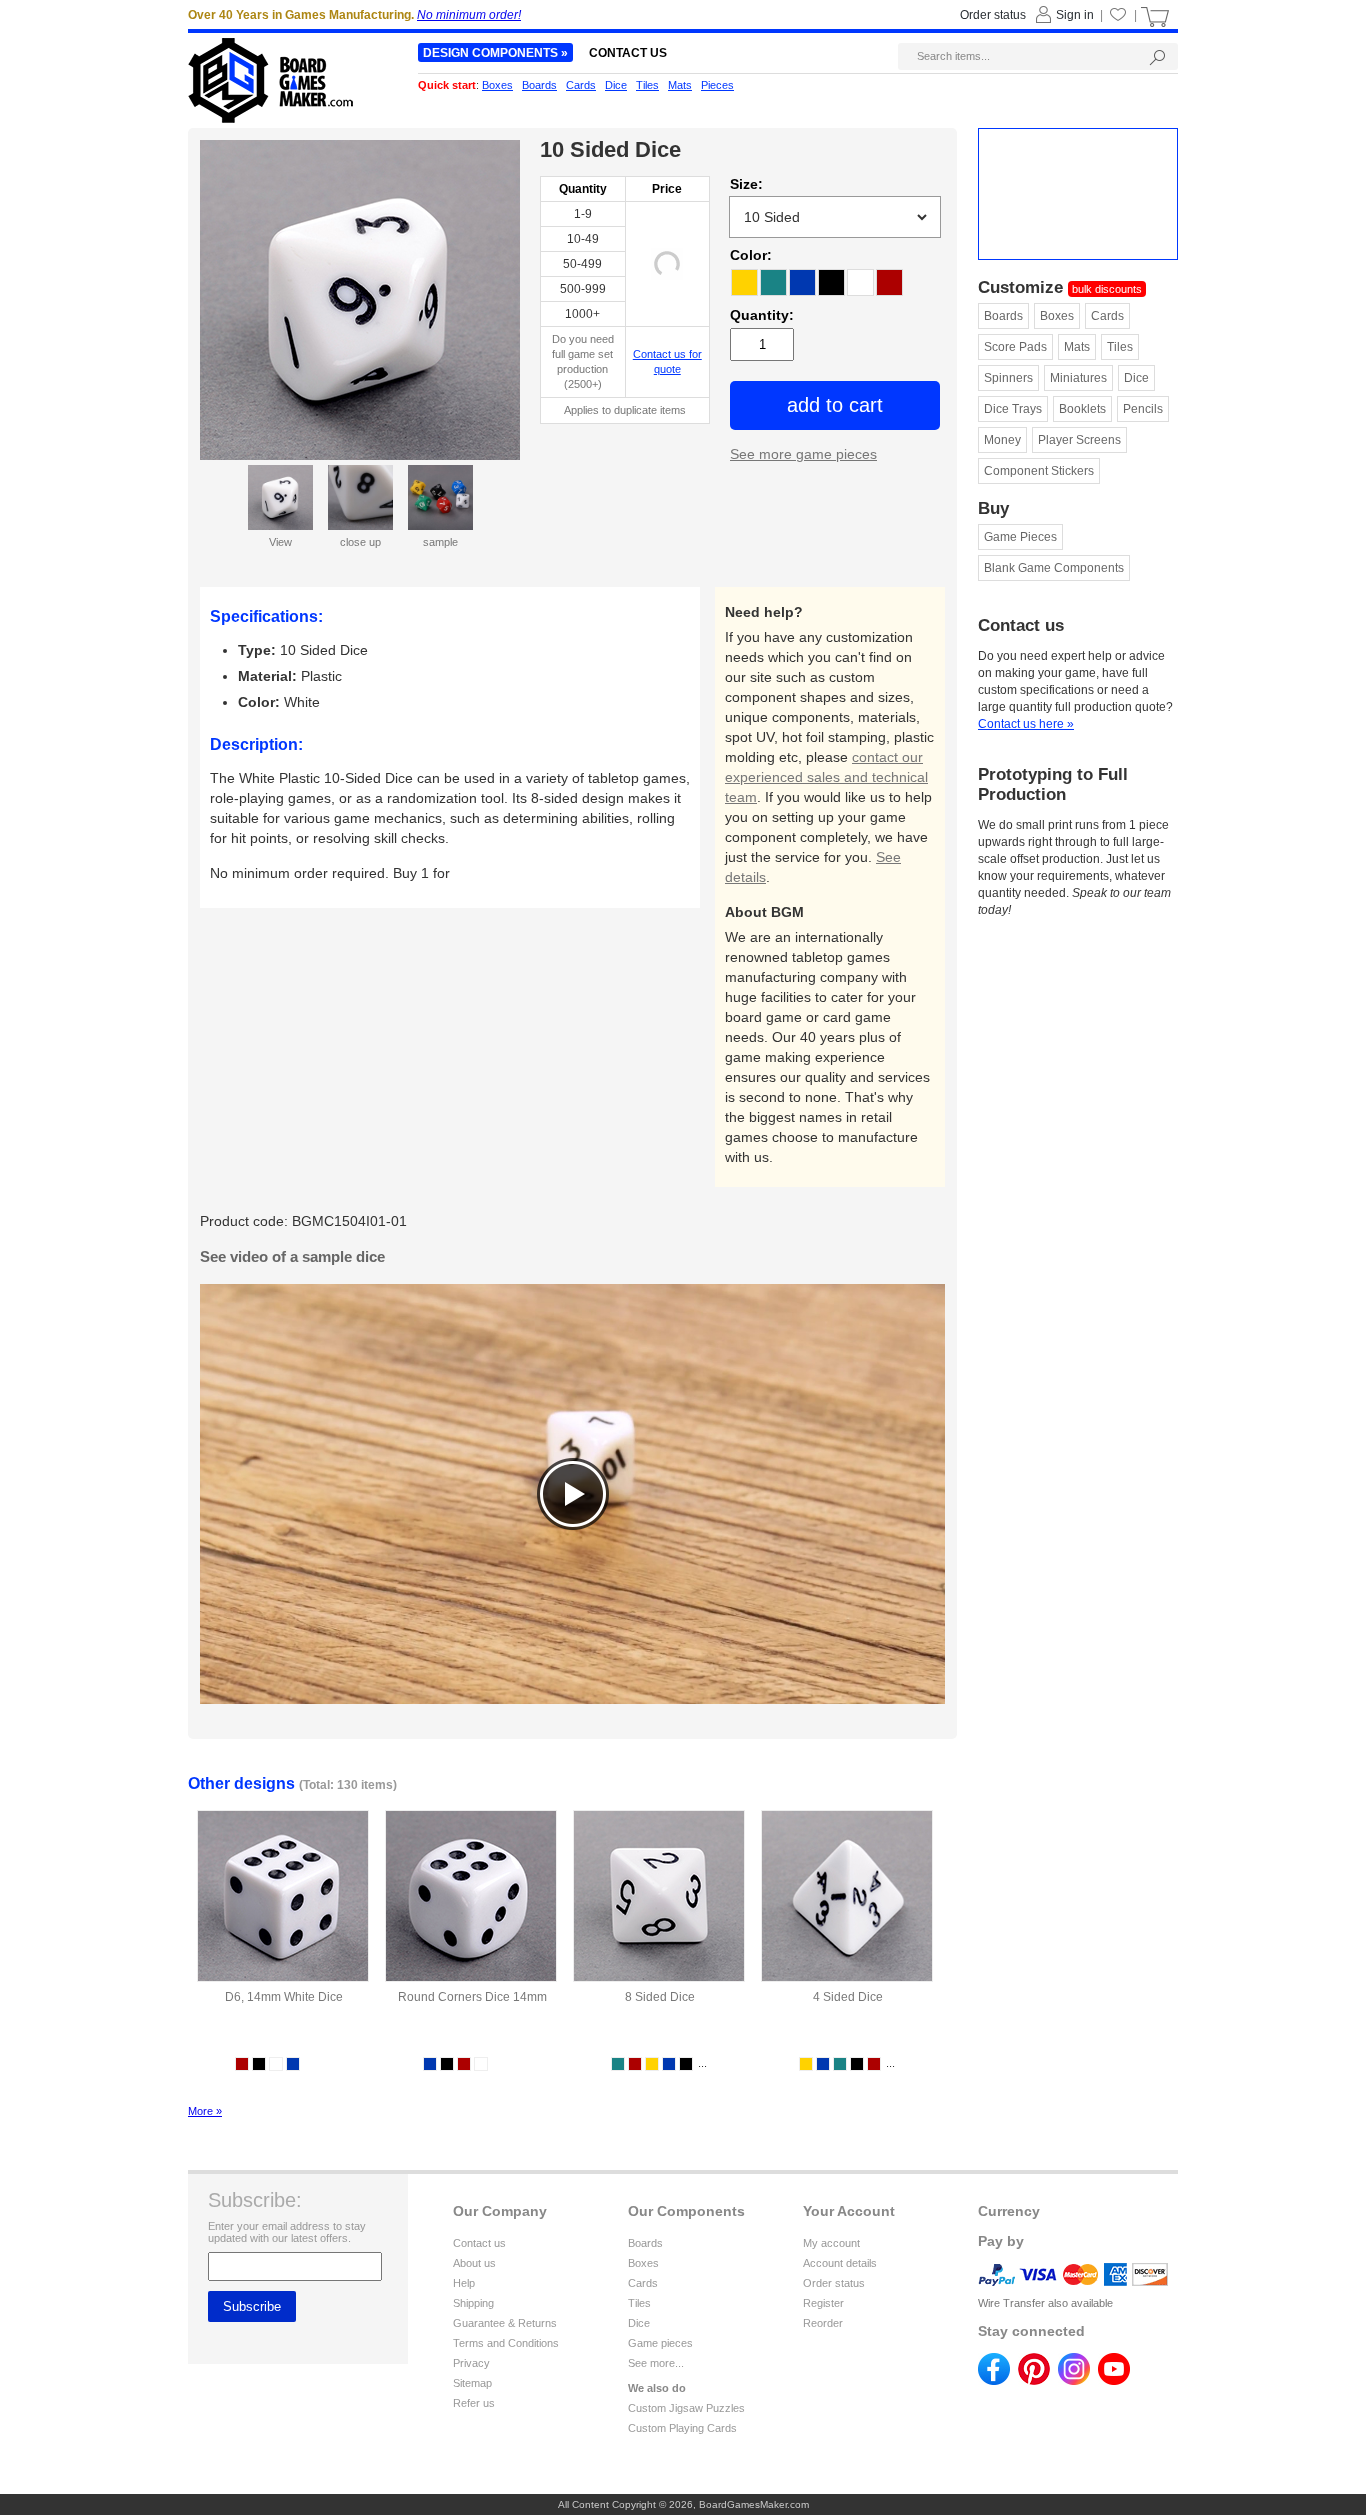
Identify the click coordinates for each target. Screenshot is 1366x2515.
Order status (834, 2283)
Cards (1107, 316)
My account (831, 2243)
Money (1002, 440)
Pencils (1143, 409)
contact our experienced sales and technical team (826, 777)
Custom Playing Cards (682, 2428)
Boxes (1057, 316)
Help (464, 2283)
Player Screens (1079, 440)
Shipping (473, 2303)
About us (474, 2263)
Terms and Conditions (506, 2343)
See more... (656, 2363)
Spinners (1008, 378)
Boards (1003, 316)
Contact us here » (1026, 724)
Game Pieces (1020, 537)
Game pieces (660, 2343)
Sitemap (472, 2383)
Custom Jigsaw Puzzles (686, 2408)
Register (823, 2303)
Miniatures (1078, 378)
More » (205, 2111)
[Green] (773, 282)
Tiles (1120, 347)
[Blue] (802, 282)
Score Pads (1015, 347)
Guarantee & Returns (505, 2323)
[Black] (831, 282)
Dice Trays (1013, 409)
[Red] (889, 282)
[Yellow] (744, 282)
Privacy (471, 2363)
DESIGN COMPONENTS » (495, 53)
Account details (840, 2263)
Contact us (479, 2243)
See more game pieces (803, 454)
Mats (1077, 347)
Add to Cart (835, 405)
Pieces (717, 85)
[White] (860, 282)
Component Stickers (1039, 471)
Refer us (474, 2403)
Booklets (1082, 409)
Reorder (823, 2323)
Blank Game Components (1054, 568)
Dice (1136, 378)
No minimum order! (469, 15)
